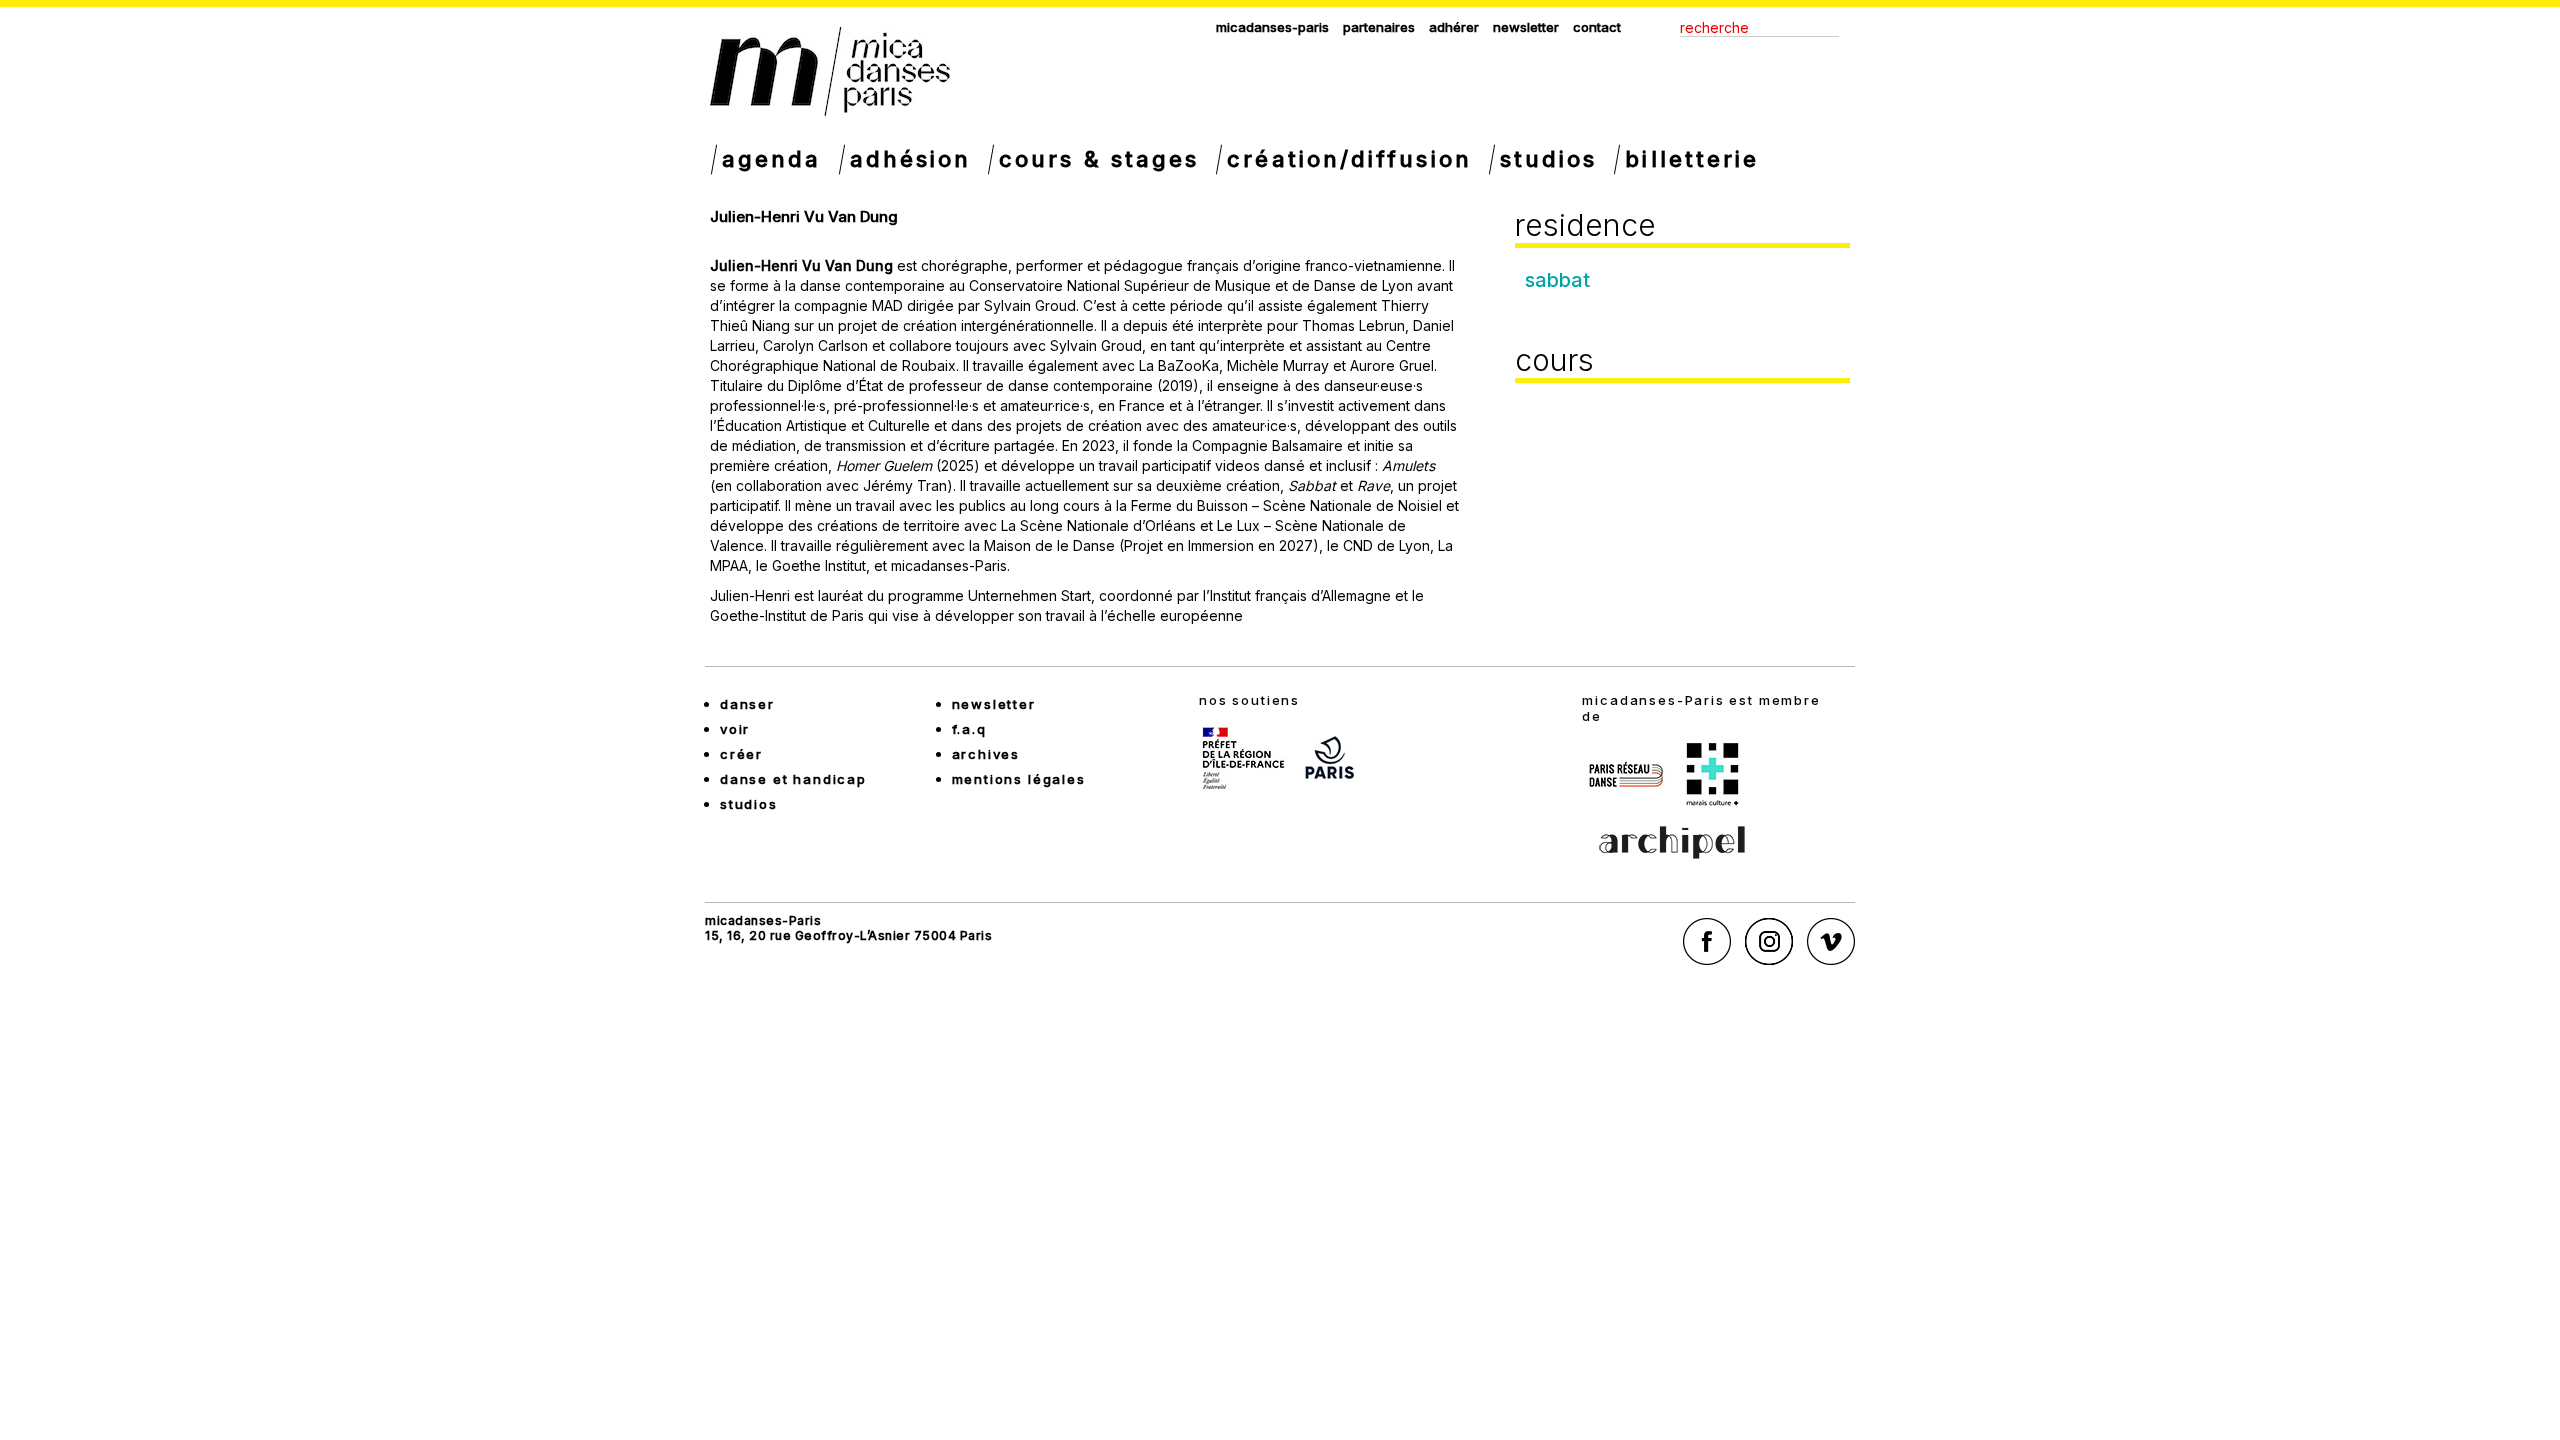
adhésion (911, 159)
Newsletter (1526, 27)
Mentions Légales (1019, 779)
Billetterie (1692, 159)
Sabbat (1557, 280)
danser (747, 704)
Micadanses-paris (1272, 27)
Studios (1549, 159)
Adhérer (1454, 27)
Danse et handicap (793, 779)
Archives (986, 754)
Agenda (772, 159)
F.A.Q (969, 729)
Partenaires (1379, 27)
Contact (1597, 27)
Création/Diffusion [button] (1349, 159)
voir (735, 729)
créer (741, 754)
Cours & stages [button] (1099, 159)
